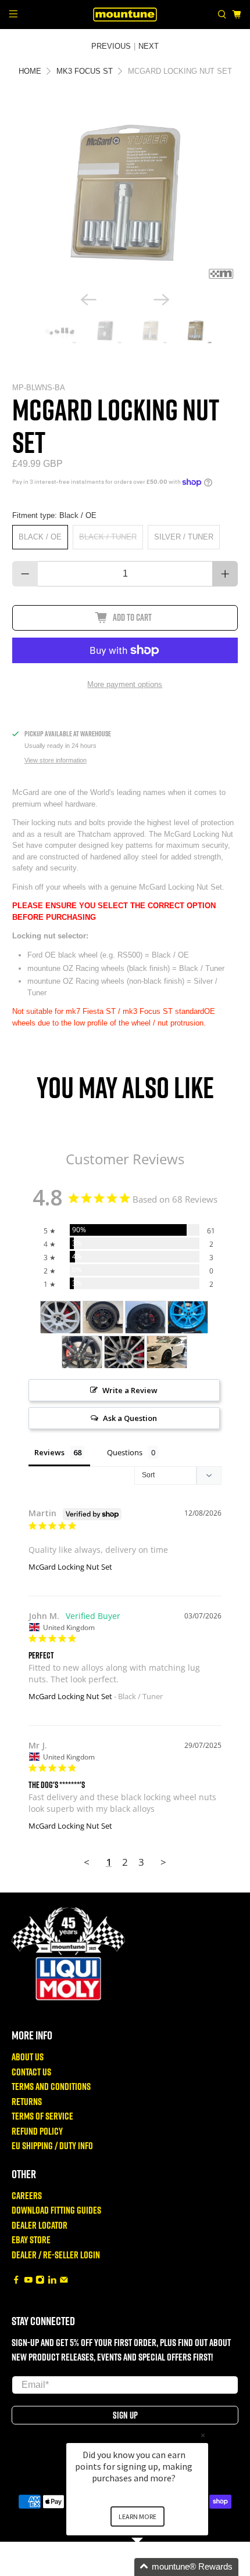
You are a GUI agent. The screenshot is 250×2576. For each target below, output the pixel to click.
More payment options (125, 684)
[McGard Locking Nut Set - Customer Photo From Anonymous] (60, 1317)
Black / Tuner (108, 537)
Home (30, 71)
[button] (151, 2567)
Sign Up (125, 2415)
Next (149, 46)
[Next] (162, 300)
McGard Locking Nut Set (70, 1567)
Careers (27, 2195)
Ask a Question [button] (130, 1418)
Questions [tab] (125, 1452)
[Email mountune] (64, 2281)
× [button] (203, 2435)
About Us (28, 2057)
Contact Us (31, 2072)
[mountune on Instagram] (40, 2281)
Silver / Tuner (184, 537)
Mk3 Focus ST (85, 71)
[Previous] (88, 300)
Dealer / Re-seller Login (56, 2255)
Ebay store (31, 2239)
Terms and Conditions (51, 2086)
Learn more (137, 2516)
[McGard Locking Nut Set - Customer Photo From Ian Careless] (188, 1317)
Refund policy (37, 2131)
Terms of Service (42, 2116)
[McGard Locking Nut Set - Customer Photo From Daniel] (82, 1352)
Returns (27, 2101)
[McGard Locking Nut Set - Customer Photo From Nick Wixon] (103, 1317)
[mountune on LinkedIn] (52, 2281)
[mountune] (125, 14)
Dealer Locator (40, 2225)
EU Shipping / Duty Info (52, 2145)
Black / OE (40, 537)
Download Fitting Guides (56, 2210)
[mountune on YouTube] (28, 2281)
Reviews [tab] (49, 1452)
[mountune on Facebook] (16, 2281)
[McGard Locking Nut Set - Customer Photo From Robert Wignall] (145, 1317)
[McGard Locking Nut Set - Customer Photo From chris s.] (167, 1352)
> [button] (163, 1862)
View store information (56, 760)
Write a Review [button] (130, 1390)
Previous (111, 46)
